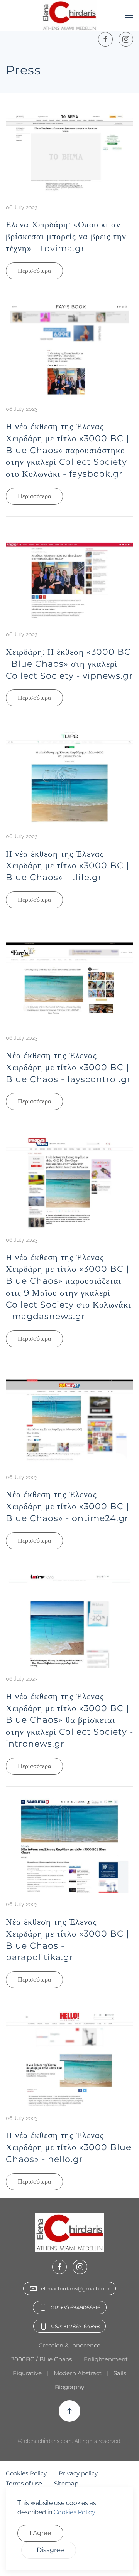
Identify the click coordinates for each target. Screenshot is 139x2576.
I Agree (40, 2533)
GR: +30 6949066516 (75, 2307)
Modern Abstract (78, 2373)
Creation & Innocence (69, 2345)
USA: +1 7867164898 (75, 2326)
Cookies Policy (26, 2473)
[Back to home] (70, 15)
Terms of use (24, 2483)
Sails (120, 2373)
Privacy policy (78, 2473)
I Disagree (49, 2550)
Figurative (27, 2373)
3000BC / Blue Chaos (42, 2359)
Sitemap (66, 2483)
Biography (69, 2387)
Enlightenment (106, 2359)
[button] (129, 15)
